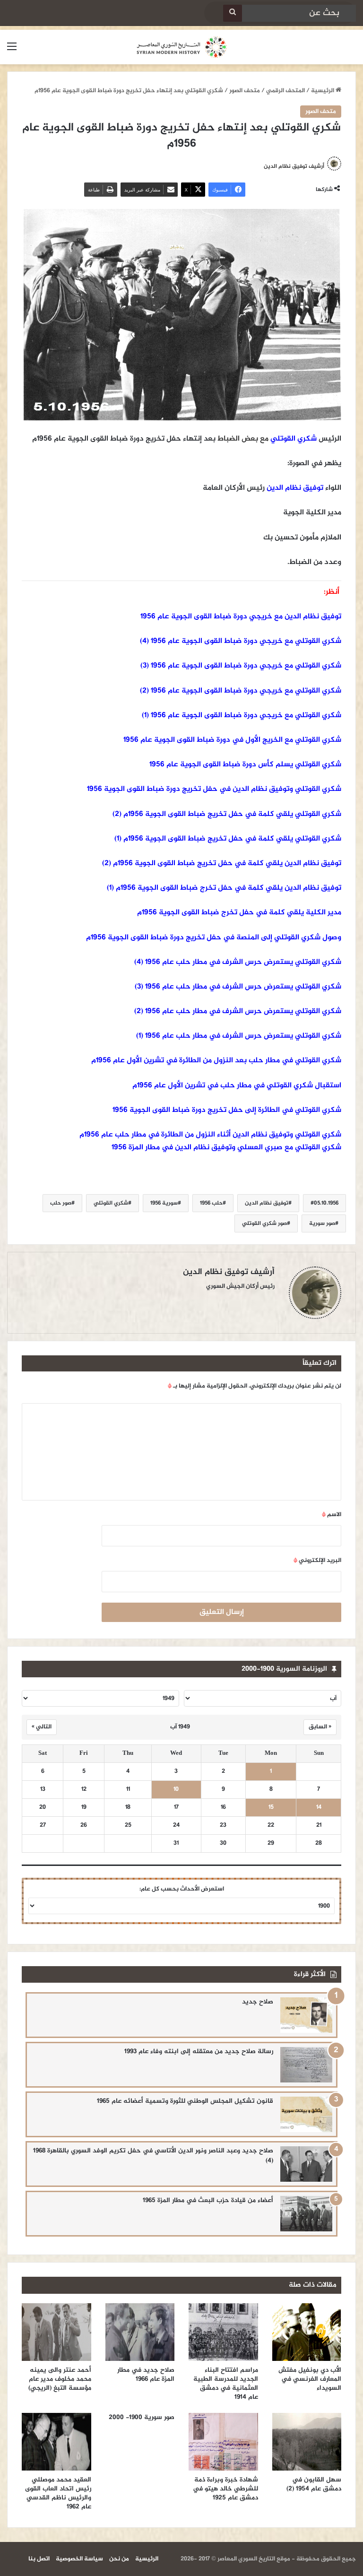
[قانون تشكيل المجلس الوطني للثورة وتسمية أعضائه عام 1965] (306, 2114)
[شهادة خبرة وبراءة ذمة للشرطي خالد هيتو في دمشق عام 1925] (223, 2442)
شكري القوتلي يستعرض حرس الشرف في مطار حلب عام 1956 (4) (238, 962)
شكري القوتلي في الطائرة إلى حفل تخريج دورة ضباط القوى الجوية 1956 (227, 1110)
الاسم (332, 1515)
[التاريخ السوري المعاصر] (181, 47)
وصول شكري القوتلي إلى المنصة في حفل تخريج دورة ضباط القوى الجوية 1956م (214, 938)
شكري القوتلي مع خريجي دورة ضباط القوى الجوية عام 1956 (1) (242, 716)
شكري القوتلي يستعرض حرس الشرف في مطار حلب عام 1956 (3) (238, 987)
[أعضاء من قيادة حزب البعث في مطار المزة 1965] (306, 2214)
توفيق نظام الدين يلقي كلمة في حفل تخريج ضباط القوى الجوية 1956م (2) (222, 863)
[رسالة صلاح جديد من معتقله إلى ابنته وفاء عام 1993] (306, 2065)
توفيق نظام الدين (295, 488)
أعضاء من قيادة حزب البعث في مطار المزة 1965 (208, 2200)
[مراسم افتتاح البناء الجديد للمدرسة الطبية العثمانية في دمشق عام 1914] (223, 2332)
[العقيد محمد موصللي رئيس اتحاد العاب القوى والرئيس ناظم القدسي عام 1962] (56, 2442)
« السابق (320, 1727)
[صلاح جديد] (306, 2015)
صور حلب (61, 1203)
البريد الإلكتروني (317, 1561)
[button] (181, 1148)
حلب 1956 (211, 1203)
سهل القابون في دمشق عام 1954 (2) (314, 2484)
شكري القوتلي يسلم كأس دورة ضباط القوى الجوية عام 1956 (245, 765)
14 (319, 1808)
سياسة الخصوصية (79, 2559)
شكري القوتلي (294, 439)
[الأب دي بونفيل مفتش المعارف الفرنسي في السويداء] (307, 2332)
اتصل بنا (39, 2559)
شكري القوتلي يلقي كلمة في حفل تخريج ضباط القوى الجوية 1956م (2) (227, 814)
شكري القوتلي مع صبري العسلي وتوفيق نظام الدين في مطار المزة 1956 (226, 1148)
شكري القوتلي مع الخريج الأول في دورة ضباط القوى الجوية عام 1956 (232, 740)
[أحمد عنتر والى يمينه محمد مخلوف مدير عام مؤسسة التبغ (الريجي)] (56, 2332)
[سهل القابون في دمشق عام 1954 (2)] (307, 2442)
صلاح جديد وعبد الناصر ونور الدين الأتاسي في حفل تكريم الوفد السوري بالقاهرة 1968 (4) (153, 2156)
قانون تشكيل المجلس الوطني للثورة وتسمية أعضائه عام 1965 (185, 2101)
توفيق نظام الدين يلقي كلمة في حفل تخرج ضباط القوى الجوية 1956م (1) (224, 888)
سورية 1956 (164, 1203)
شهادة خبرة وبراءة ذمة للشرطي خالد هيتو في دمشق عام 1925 (225, 2489)
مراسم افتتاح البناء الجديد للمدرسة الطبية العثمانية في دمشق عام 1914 (226, 2384)
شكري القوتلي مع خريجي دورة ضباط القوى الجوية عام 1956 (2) (241, 691)
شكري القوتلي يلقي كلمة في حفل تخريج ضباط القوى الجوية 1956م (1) (228, 839)
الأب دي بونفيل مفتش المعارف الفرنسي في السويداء (310, 2379)
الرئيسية (323, 91)
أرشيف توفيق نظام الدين (229, 1272)
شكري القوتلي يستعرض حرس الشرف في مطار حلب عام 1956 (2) (238, 1011)
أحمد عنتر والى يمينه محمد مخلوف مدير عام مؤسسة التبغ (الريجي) (58, 2379)
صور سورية (322, 1223)
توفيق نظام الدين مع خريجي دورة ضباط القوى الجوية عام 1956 (241, 617)
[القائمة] (12, 51)
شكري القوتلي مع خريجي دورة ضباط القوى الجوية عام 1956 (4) (241, 641)
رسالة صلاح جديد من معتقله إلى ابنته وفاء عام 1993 (199, 2051)
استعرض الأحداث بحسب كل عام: (182, 1889)
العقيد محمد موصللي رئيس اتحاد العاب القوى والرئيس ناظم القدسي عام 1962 (58, 2493)
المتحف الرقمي (285, 91)
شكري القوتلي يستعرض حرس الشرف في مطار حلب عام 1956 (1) (239, 1036)
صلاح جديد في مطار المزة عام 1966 (146, 2375)
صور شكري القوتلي (264, 1223)
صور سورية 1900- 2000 (142, 2417)
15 (271, 1808)
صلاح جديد (258, 2002)
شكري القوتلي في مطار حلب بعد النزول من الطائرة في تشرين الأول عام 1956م (216, 1061)
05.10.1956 (326, 1203)
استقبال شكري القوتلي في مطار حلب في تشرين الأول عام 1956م (237, 1086)
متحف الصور (245, 91)
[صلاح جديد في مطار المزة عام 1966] (140, 2332)
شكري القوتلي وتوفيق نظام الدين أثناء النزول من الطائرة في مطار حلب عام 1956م (210, 1135)
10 (176, 1790)
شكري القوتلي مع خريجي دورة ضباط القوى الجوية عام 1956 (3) (241, 666)
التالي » (42, 1727)
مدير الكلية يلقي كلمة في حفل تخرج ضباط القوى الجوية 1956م (239, 913)
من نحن (119, 2559)
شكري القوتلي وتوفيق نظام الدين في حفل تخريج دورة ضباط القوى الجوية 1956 (214, 789)
